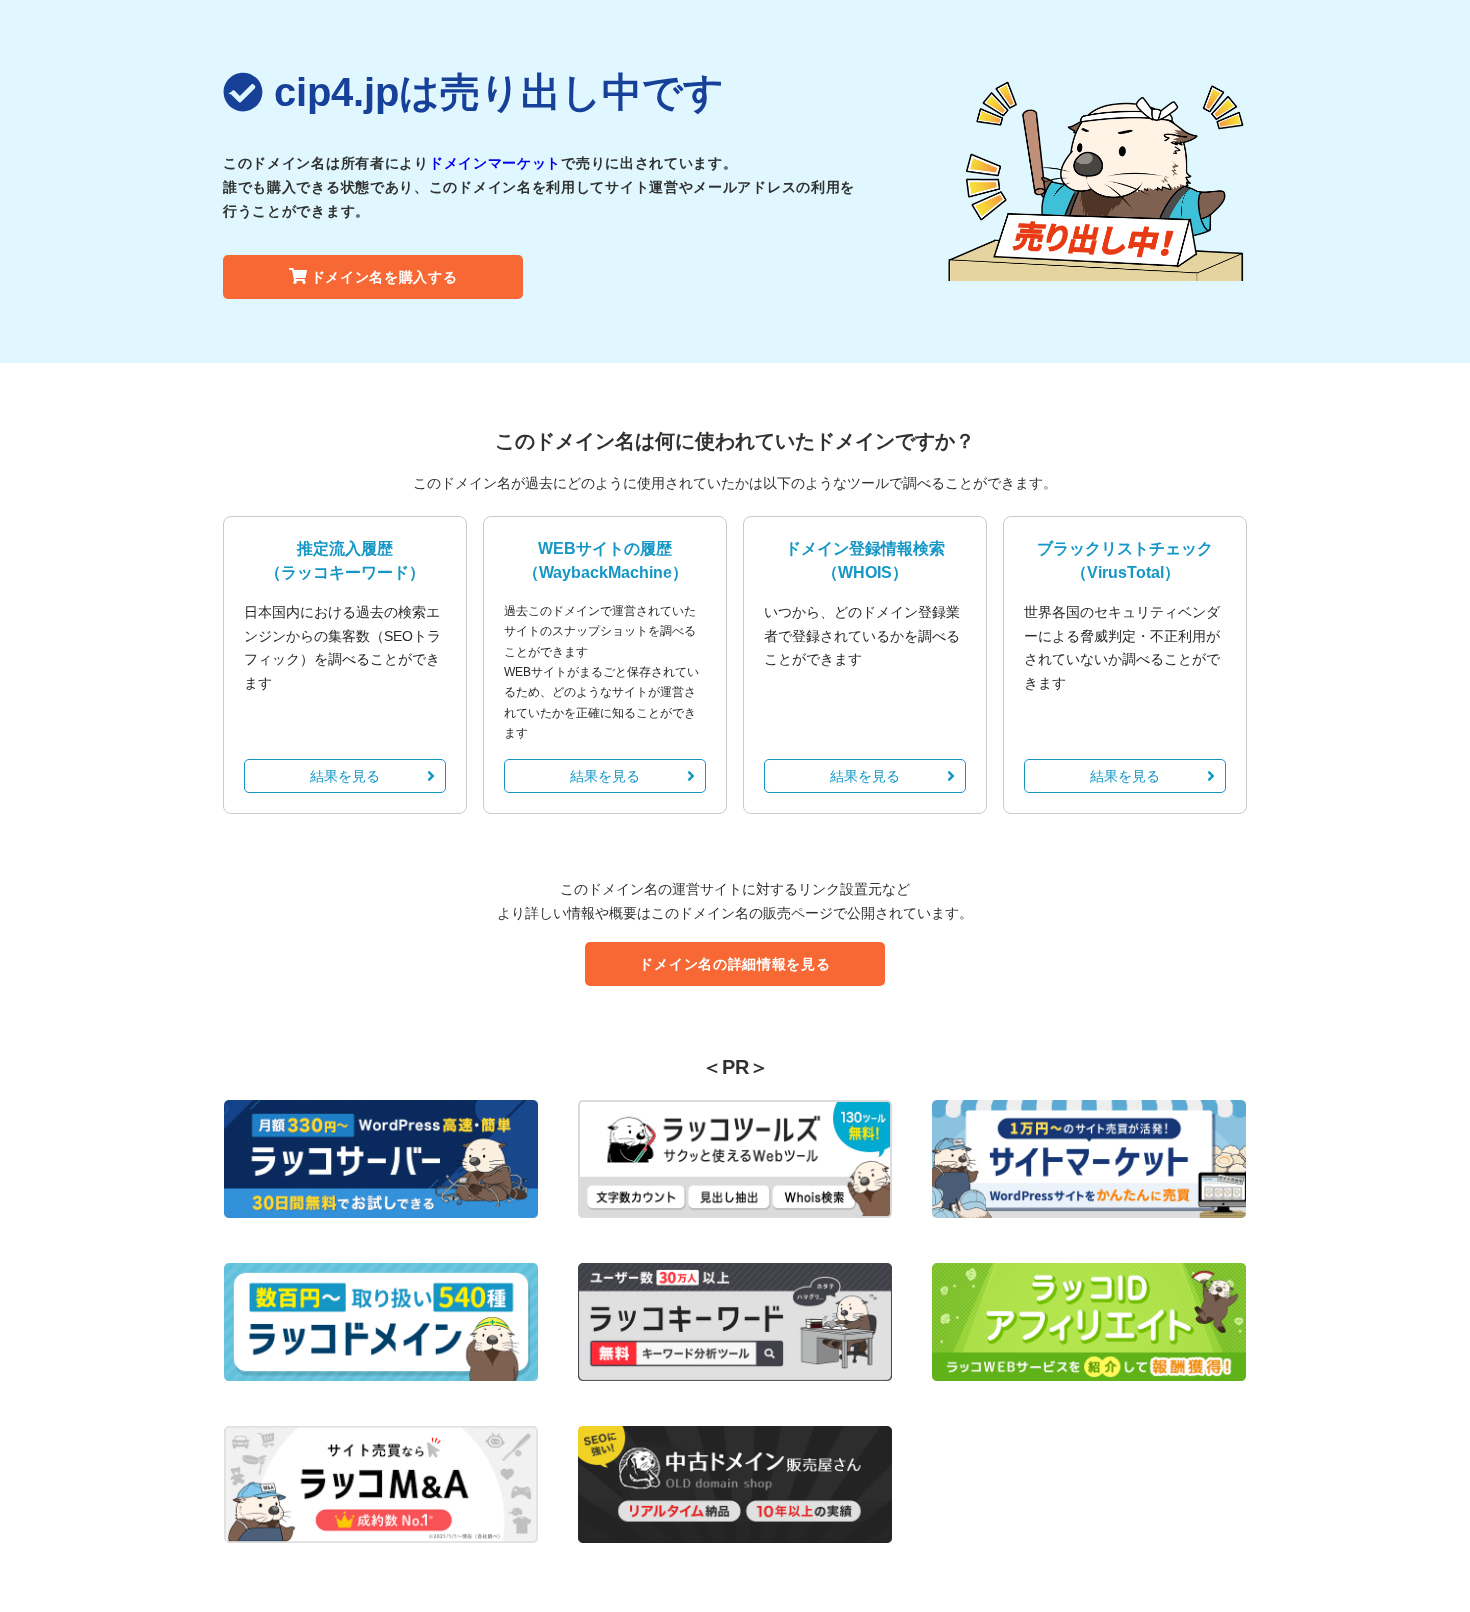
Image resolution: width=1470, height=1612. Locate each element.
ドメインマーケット (495, 163)
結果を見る (345, 776)
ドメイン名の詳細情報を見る (734, 964)
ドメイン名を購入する (384, 277)
